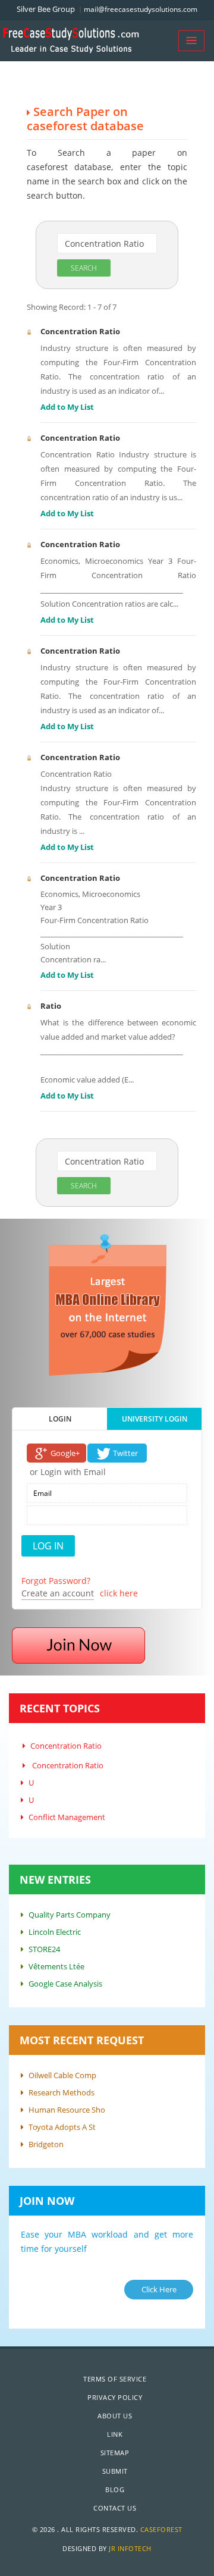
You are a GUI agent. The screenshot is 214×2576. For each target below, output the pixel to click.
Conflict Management (67, 1817)
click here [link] (119, 1593)
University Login (155, 1419)
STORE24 (44, 1949)
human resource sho (67, 2110)
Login (60, 1419)
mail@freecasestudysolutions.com (141, 9)
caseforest (161, 2529)
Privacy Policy (115, 2397)
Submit (115, 2471)
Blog (115, 2489)
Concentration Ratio (80, 331)
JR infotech (130, 2548)
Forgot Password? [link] (56, 1581)
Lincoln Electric (55, 1932)
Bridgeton (46, 2144)
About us (115, 2416)
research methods (62, 2092)
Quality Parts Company (70, 1915)
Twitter (125, 1453)
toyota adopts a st (62, 2127)
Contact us (115, 2508)
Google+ (65, 1453)
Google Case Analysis (65, 1984)
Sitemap (115, 2453)
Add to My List (67, 407)
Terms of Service (115, 2379)
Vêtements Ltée (56, 1966)
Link (115, 2434)
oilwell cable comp (62, 2075)
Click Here (159, 2289)
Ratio (51, 1006)
